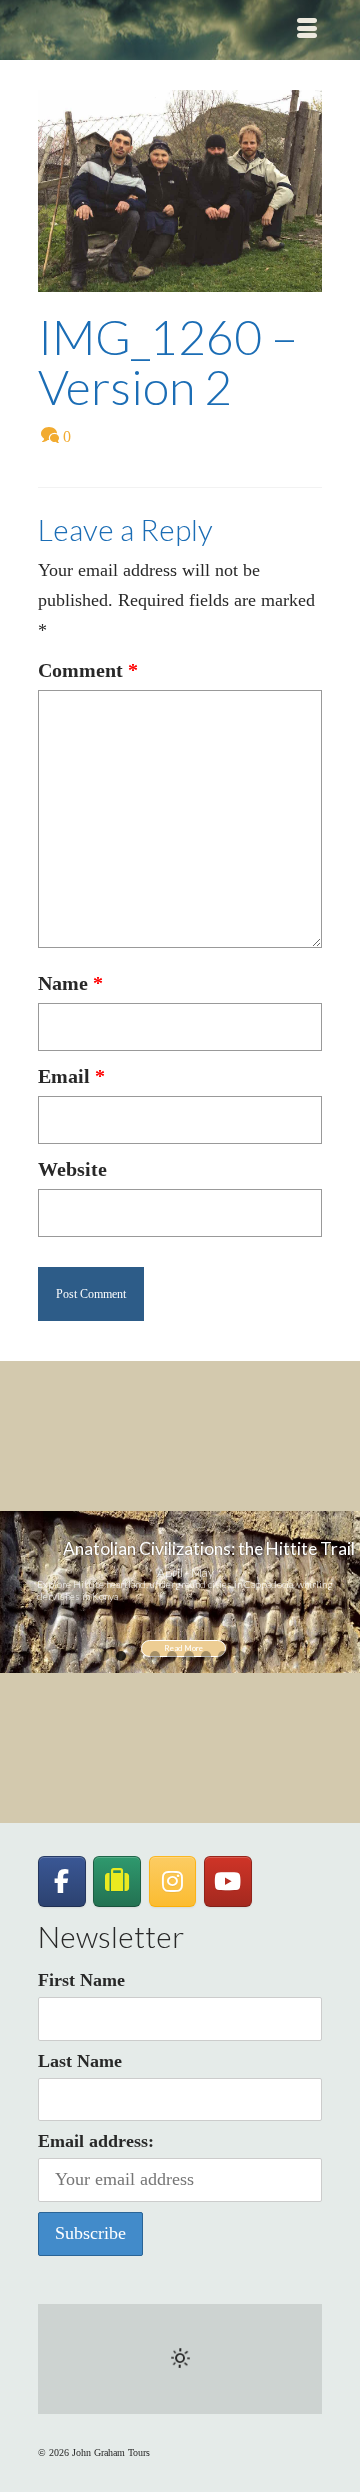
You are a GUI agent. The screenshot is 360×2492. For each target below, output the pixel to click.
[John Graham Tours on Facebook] (62, 1882)
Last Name (80, 2061)
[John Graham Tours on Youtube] (228, 1882)
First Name (81, 1980)
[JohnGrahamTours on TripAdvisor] (117, 1881)
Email (71, 1076)
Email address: (96, 2141)
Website (72, 1169)
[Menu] (307, 30)
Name (70, 983)
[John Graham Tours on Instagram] (173, 1882)
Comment (88, 670)
